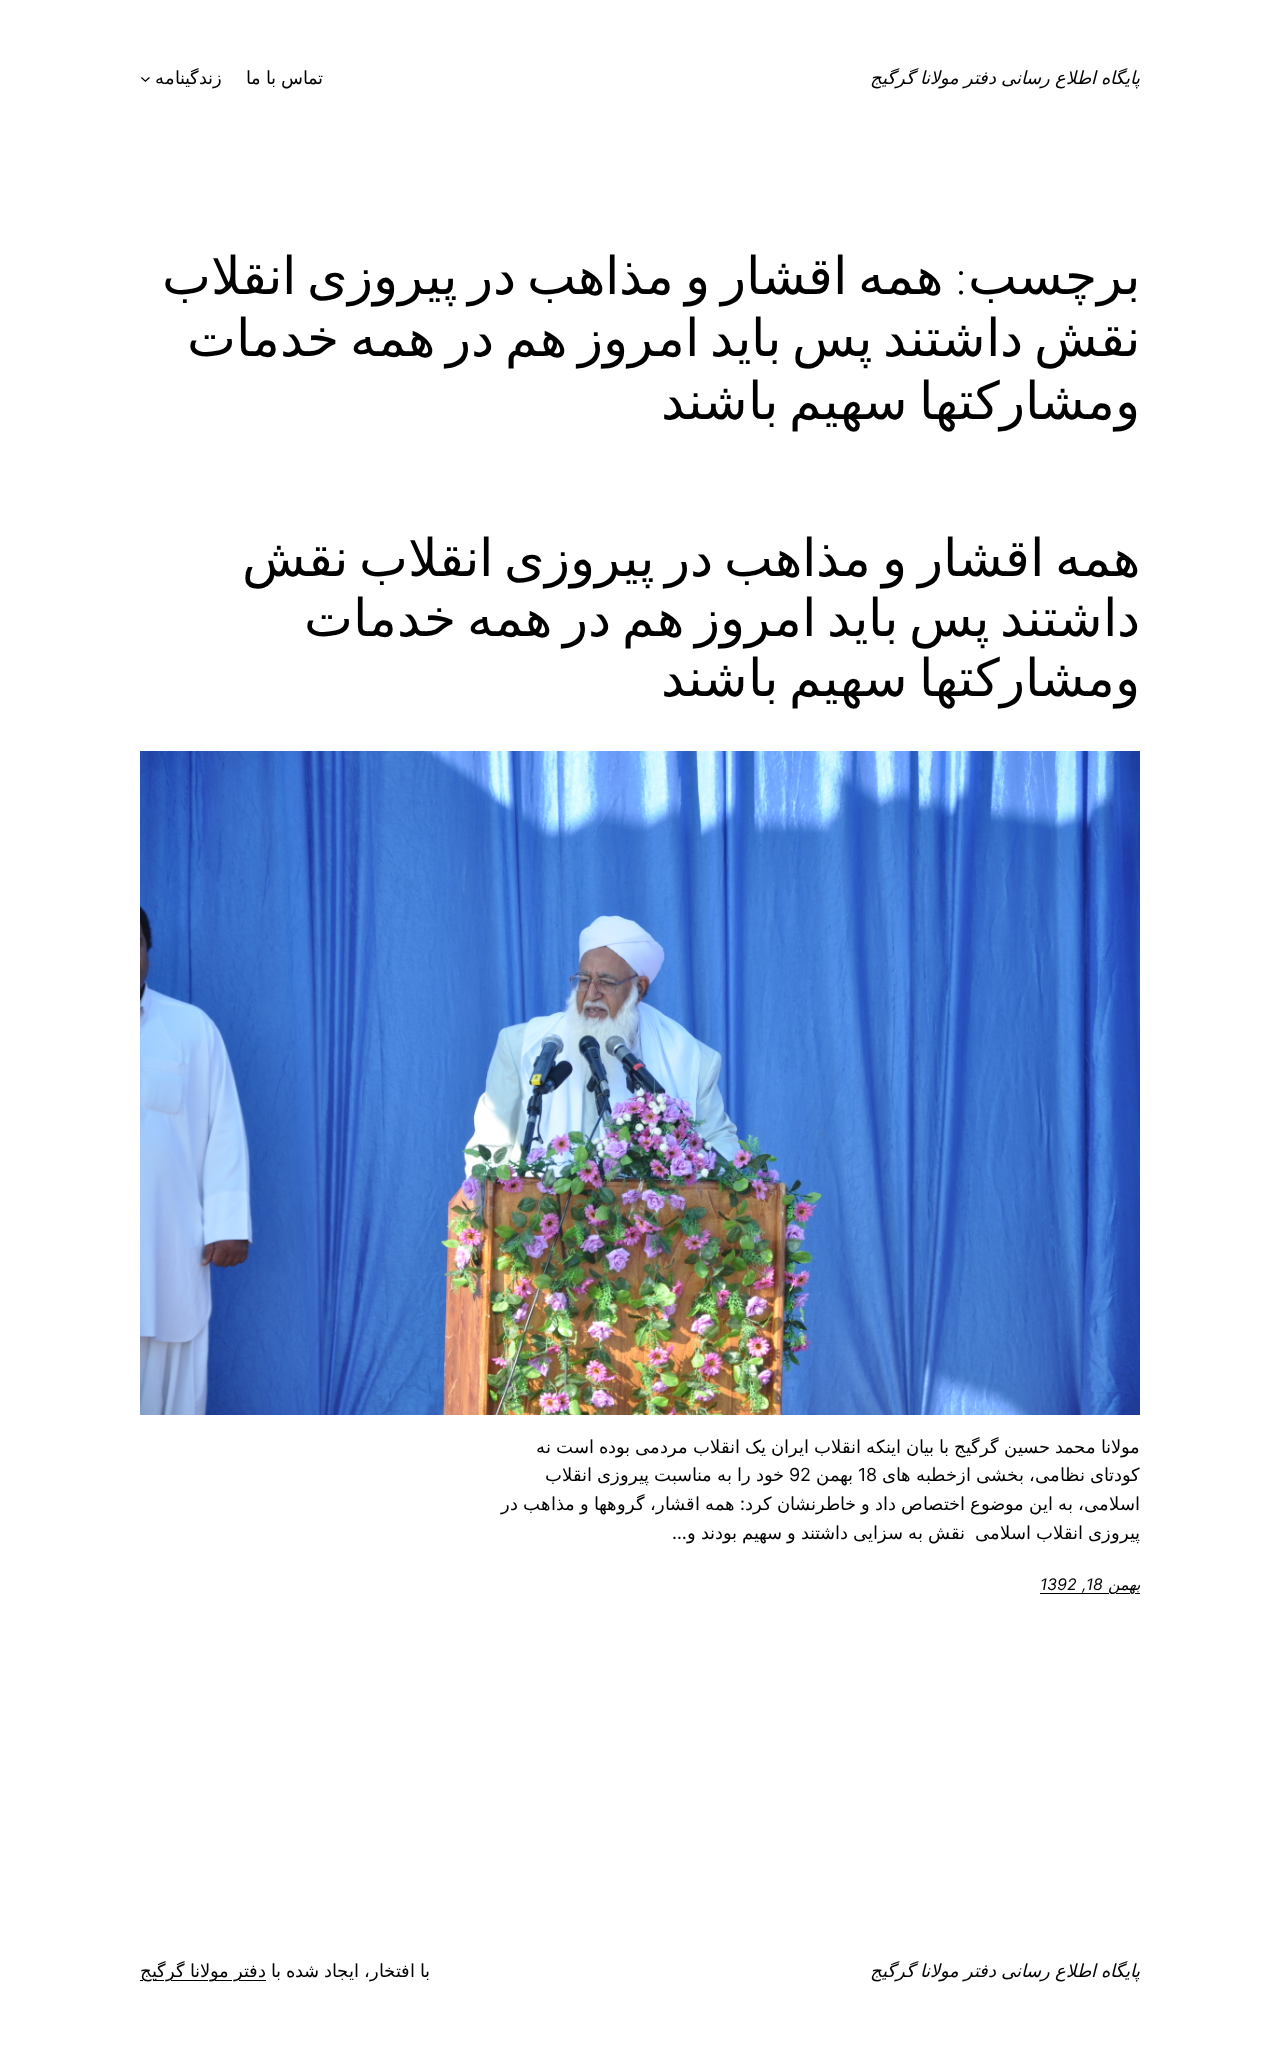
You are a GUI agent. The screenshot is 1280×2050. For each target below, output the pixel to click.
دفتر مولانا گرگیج (203, 1970)
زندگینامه (188, 77)
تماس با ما (284, 77)
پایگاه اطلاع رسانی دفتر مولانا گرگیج (1005, 77)
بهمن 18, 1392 (1090, 1584)
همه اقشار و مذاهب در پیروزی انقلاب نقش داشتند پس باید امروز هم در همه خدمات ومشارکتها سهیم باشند (691, 617)
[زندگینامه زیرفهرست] (145, 78)
